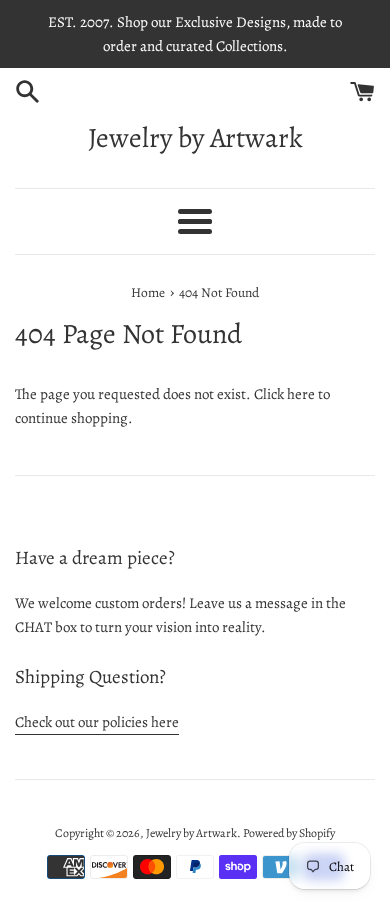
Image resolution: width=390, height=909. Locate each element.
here (301, 394)
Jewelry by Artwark (195, 138)
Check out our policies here (97, 722)
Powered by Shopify (289, 833)
